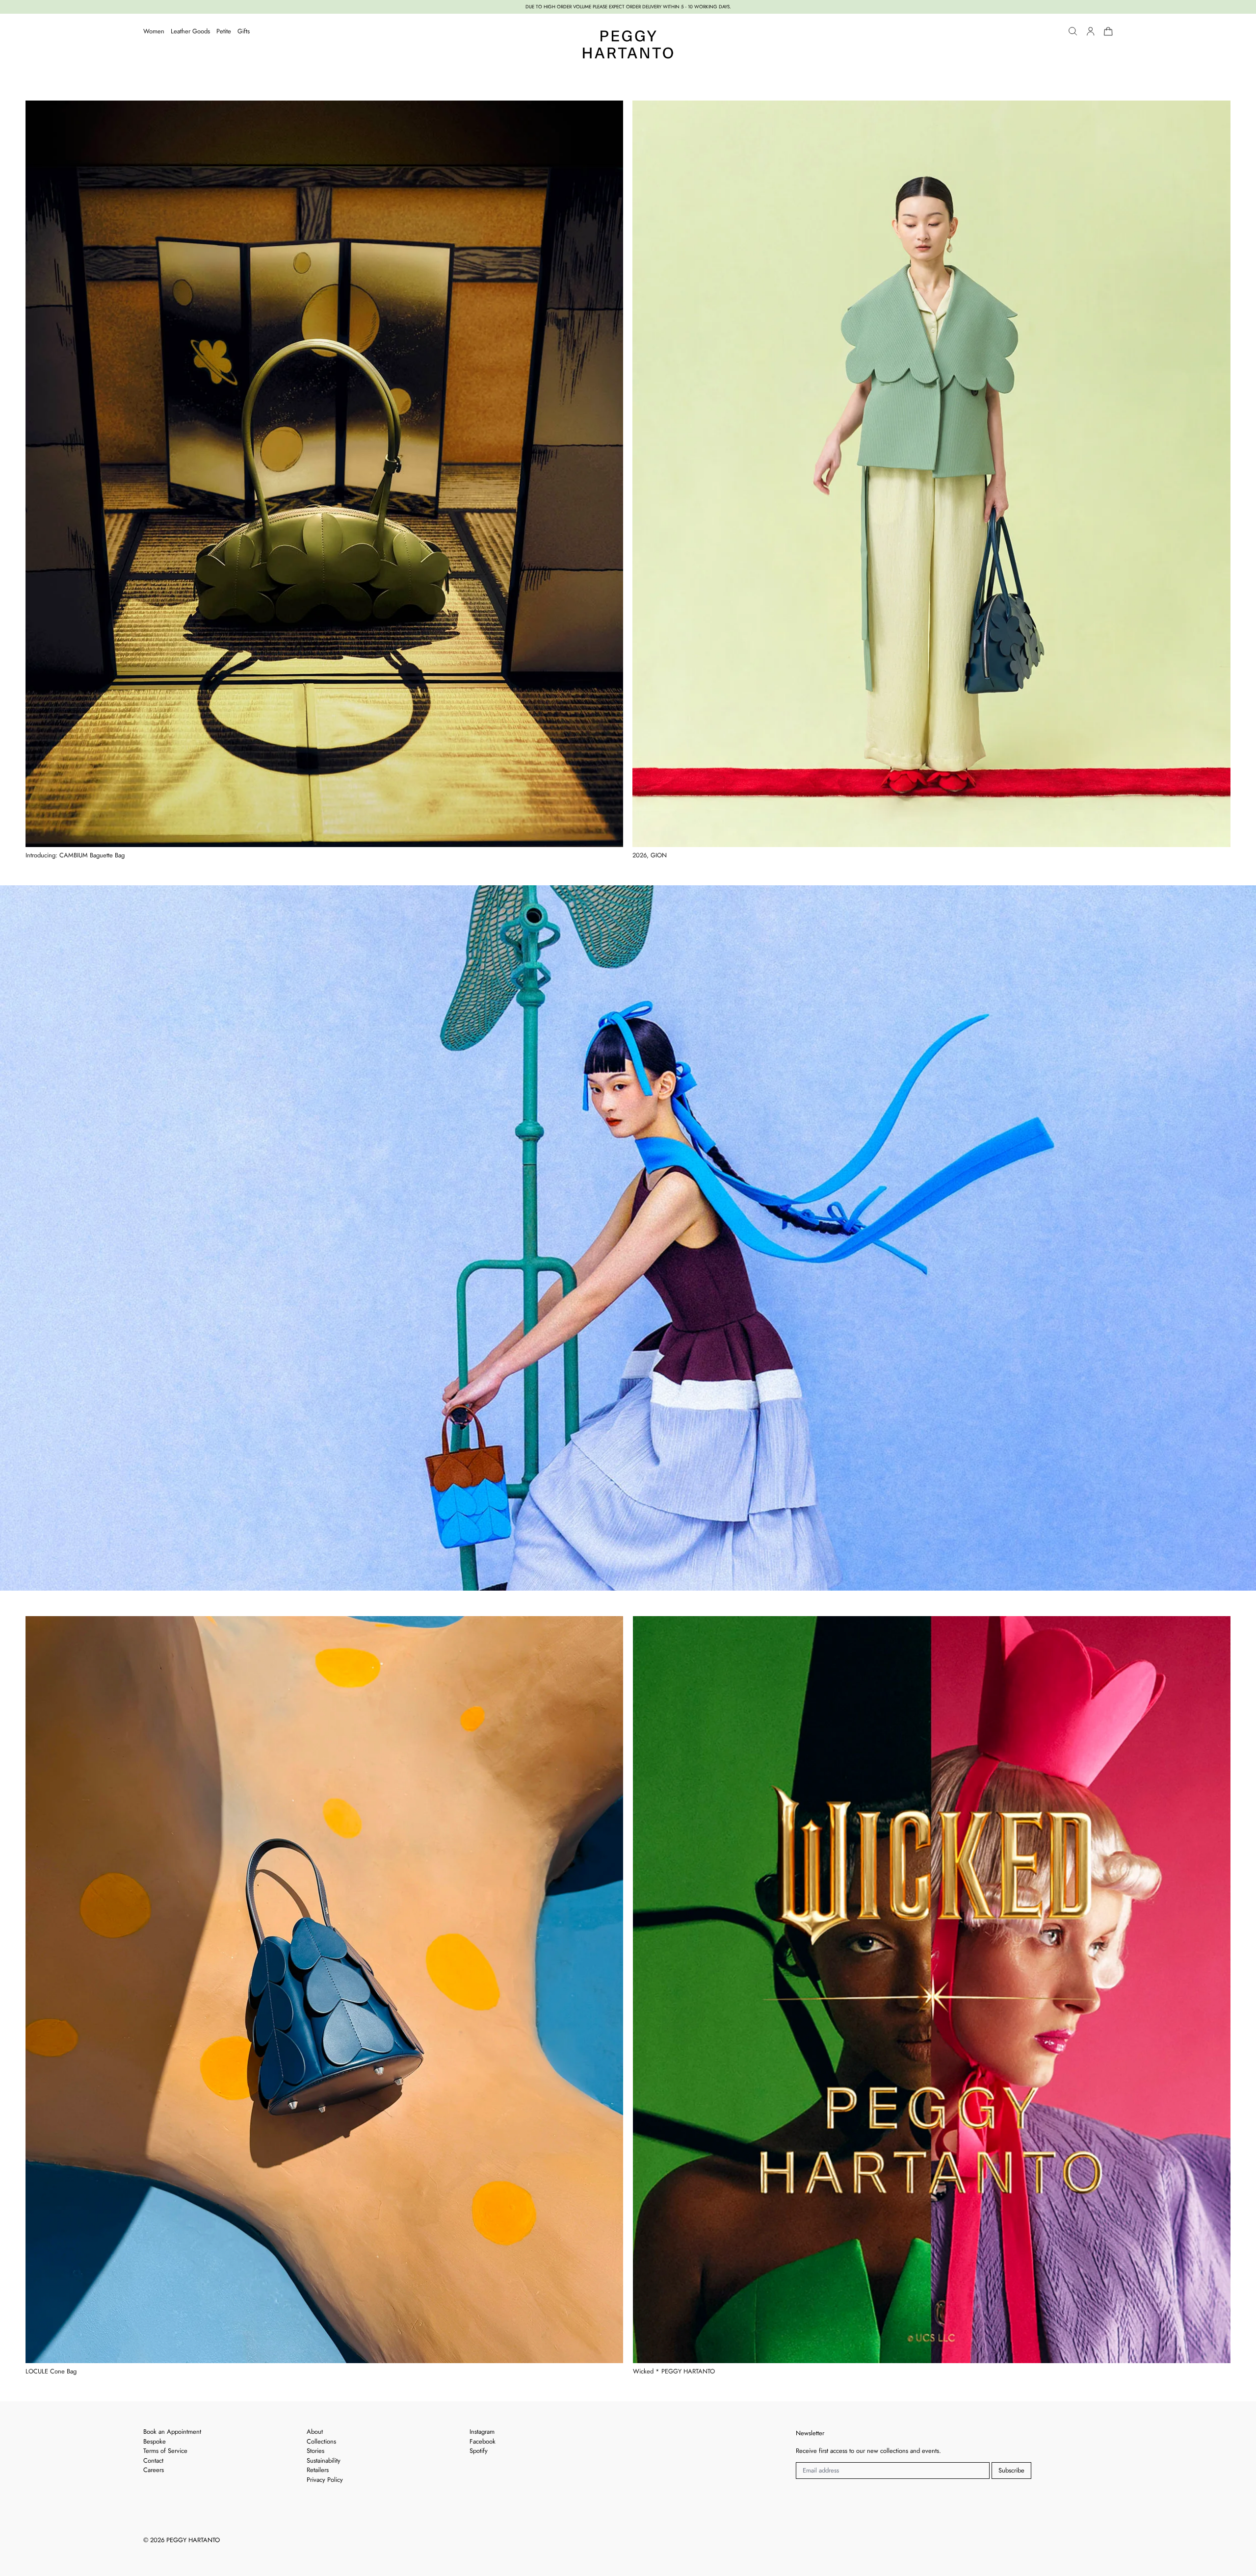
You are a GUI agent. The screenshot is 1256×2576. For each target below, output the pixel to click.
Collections (321, 2441)
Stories (315, 2451)
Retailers (318, 2470)
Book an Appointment (172, 2432)
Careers (154, 2470)
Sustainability (324, 2460)
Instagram (482, 2432)
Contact (153, 2460)
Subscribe (1011, 2470)
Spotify (479, 2451)
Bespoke (155, 2441)
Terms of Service (165, 2451)
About (315, 2432)
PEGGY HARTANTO (193, 2540)
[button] (1073, 31)
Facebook (483, 2441)
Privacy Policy (325, 2480)
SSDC (178, 2553)
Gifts (244, 31)
